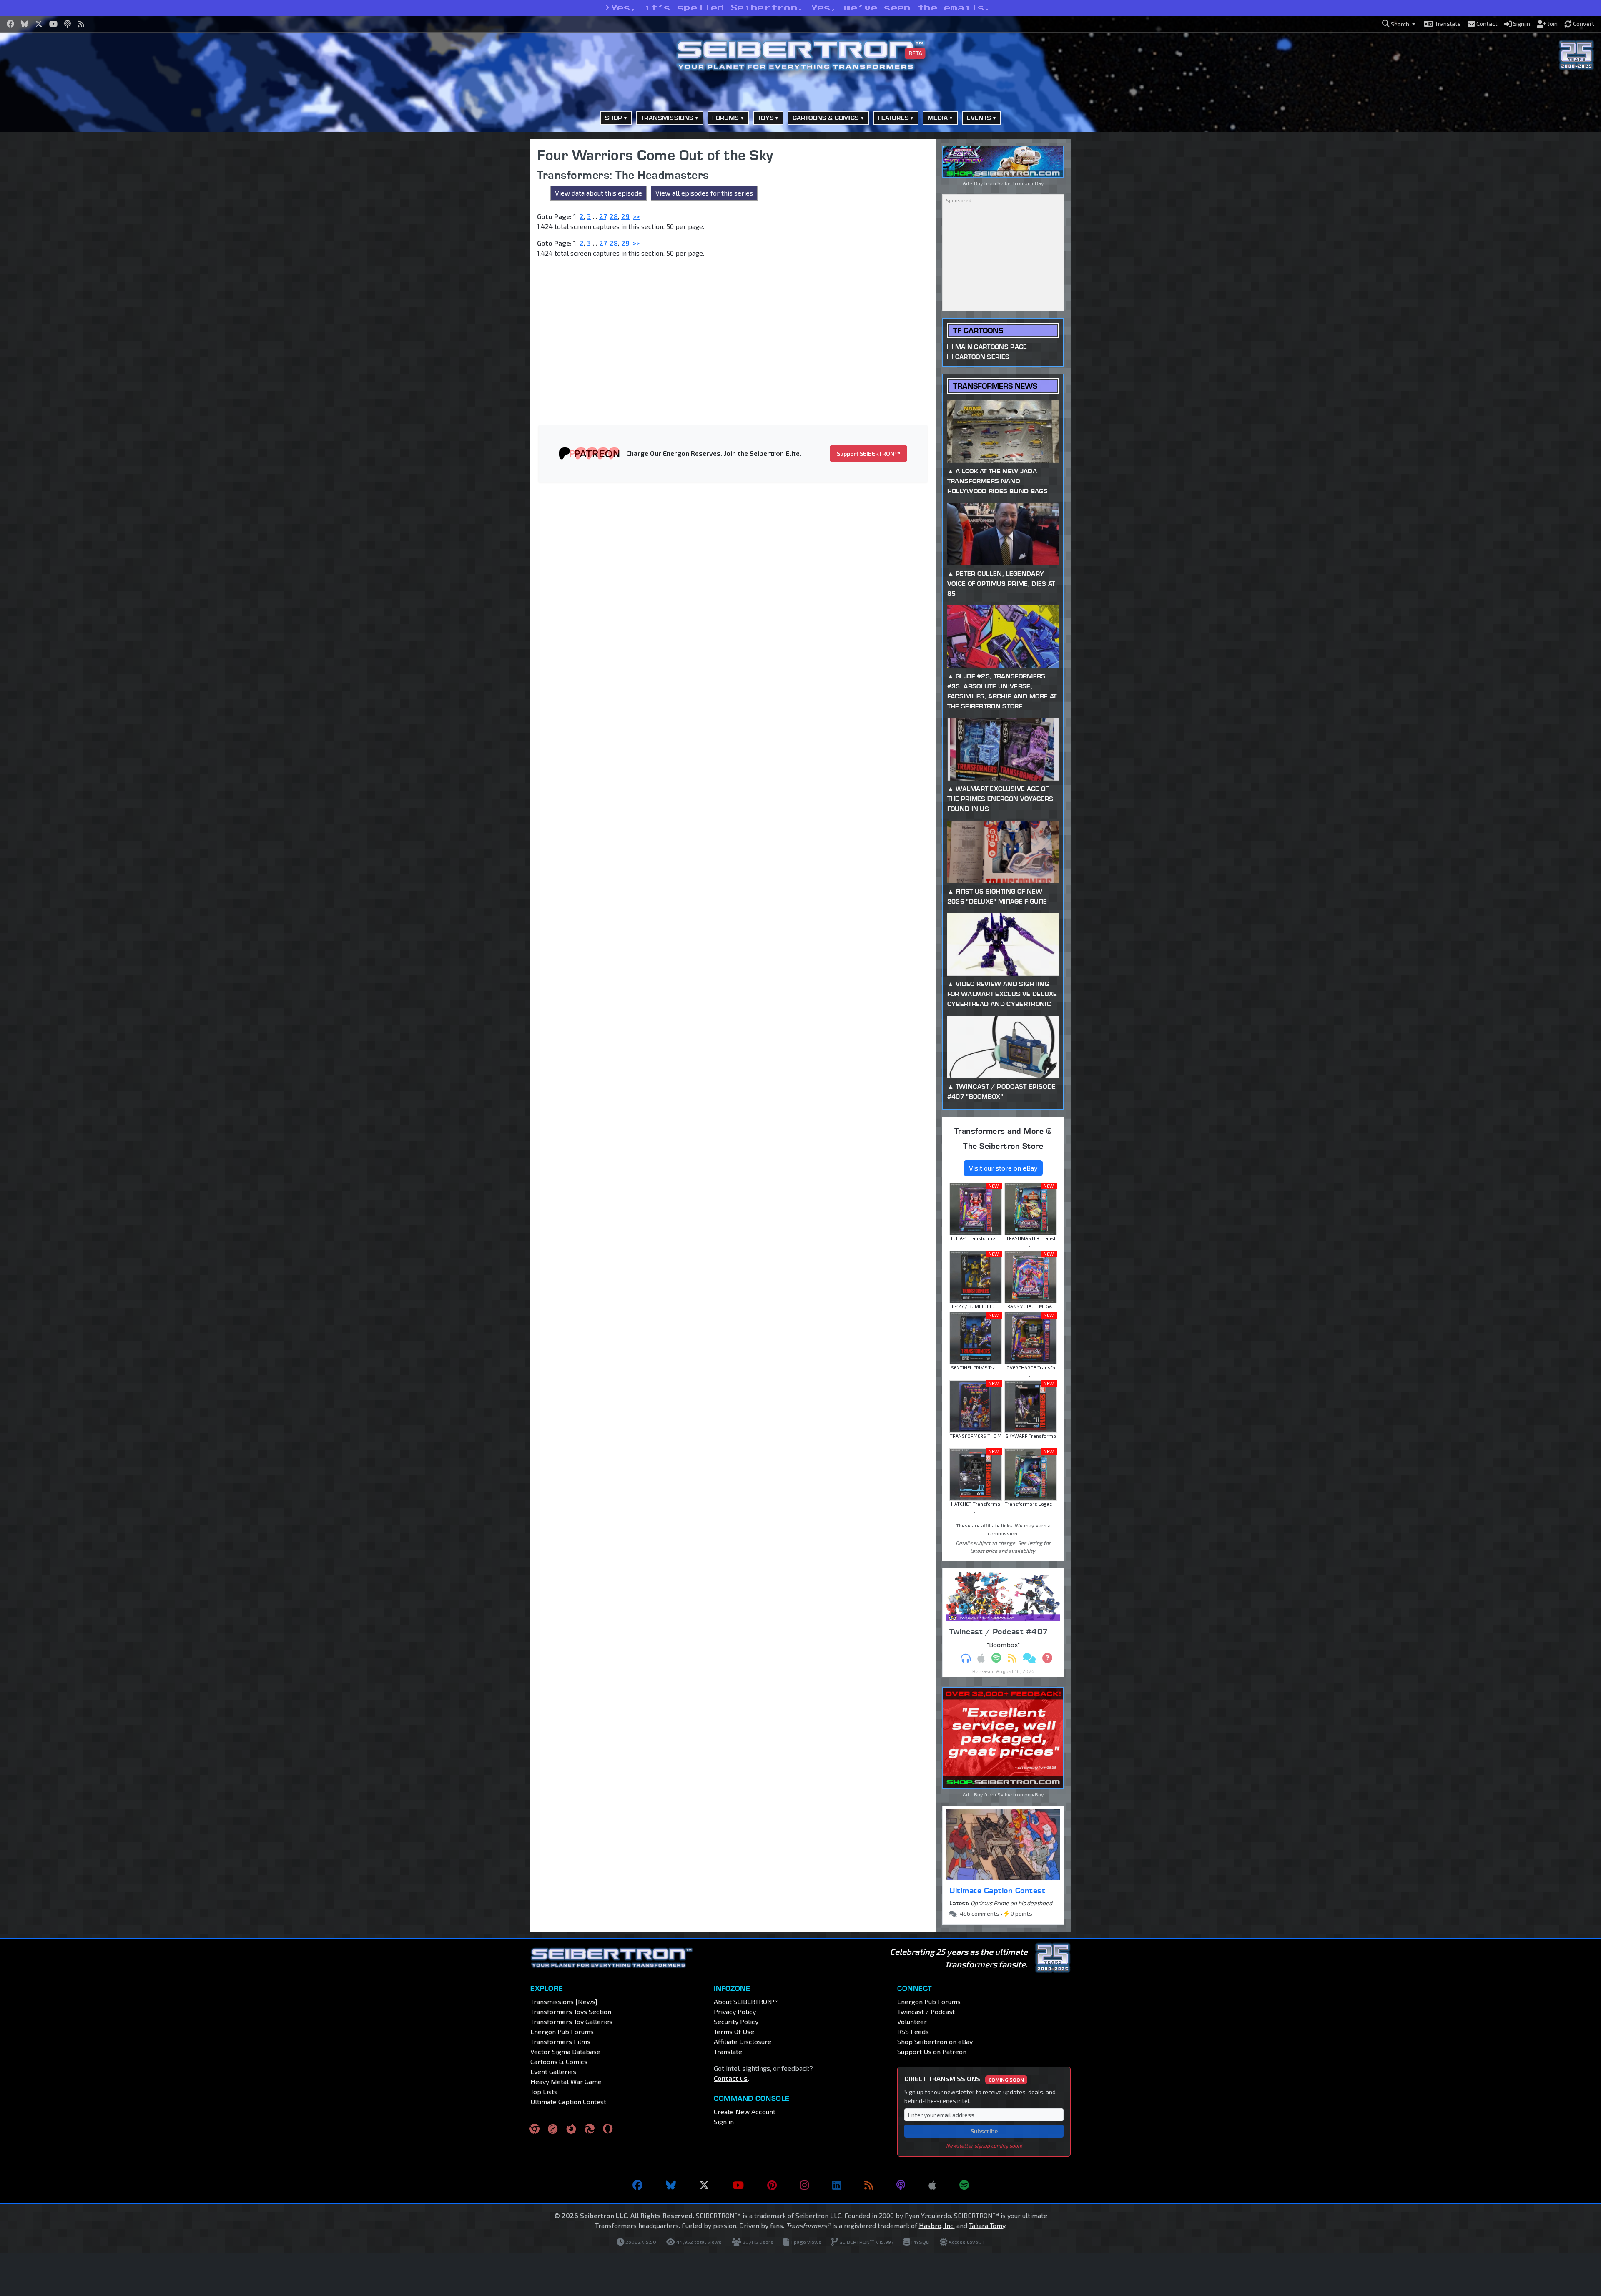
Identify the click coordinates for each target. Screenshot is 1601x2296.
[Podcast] (901, 2185)
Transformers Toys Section (571, 2011)
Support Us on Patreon (932, 2051)
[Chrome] (535, 2129)
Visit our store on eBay (1003, 1168)
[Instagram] (804, 2185)
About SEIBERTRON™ (746, 2001)
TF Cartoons (978, 330)
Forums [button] (725, 118)
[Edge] (590, 2129)
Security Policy (736, 2021)
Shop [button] (614, 118)
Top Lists (544, 2091)
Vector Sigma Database (565, 2051)
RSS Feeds (913, 2031)
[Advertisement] (488, 264)
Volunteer (912, 2021)
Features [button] (893, 118)
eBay (1038, 183)
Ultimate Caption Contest (997, 1890)
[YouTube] (738, 2185)
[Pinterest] (772, 2185)
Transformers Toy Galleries (571, 2021)
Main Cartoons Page (991, 347)
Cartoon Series (982, 357)
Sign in (724, 2121)
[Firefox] (571, 2129)
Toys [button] (766, 118)
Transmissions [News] (564, 2001)
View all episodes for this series (704, 193)
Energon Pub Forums (562, 2031)
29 (625, 216)
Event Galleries (553, 2071)
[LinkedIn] (837, 2185)
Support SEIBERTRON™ (868, 453)
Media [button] (938, 118)
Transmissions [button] (667, 118)
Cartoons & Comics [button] (826, 118)
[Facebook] (637, 2185)
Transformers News (995, 386)
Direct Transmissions (964, 2079)
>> (636, 216)
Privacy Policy (735, 2011)
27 (603, 216)
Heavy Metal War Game (566, 2081)
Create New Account (745, 2111)
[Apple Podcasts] (932, 2185)
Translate (728, 2051)
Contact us (731, 2078)
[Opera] (608, 2129)
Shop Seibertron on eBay (935, 2041)
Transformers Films (560, 2041)
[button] (1399, 24)
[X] (704, 2185)
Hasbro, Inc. (937, 2225)
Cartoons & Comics (559, 2061)
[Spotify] (964, 2185)
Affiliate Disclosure (743, 2041)
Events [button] (979, 118)
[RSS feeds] (869, 2185)
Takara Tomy (987, 2225)
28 (614, 216)
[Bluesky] (671, 2185)
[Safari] (553, 2129)
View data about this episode (598, 193)
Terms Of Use (734, 2031)
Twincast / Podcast (926, 2011)
